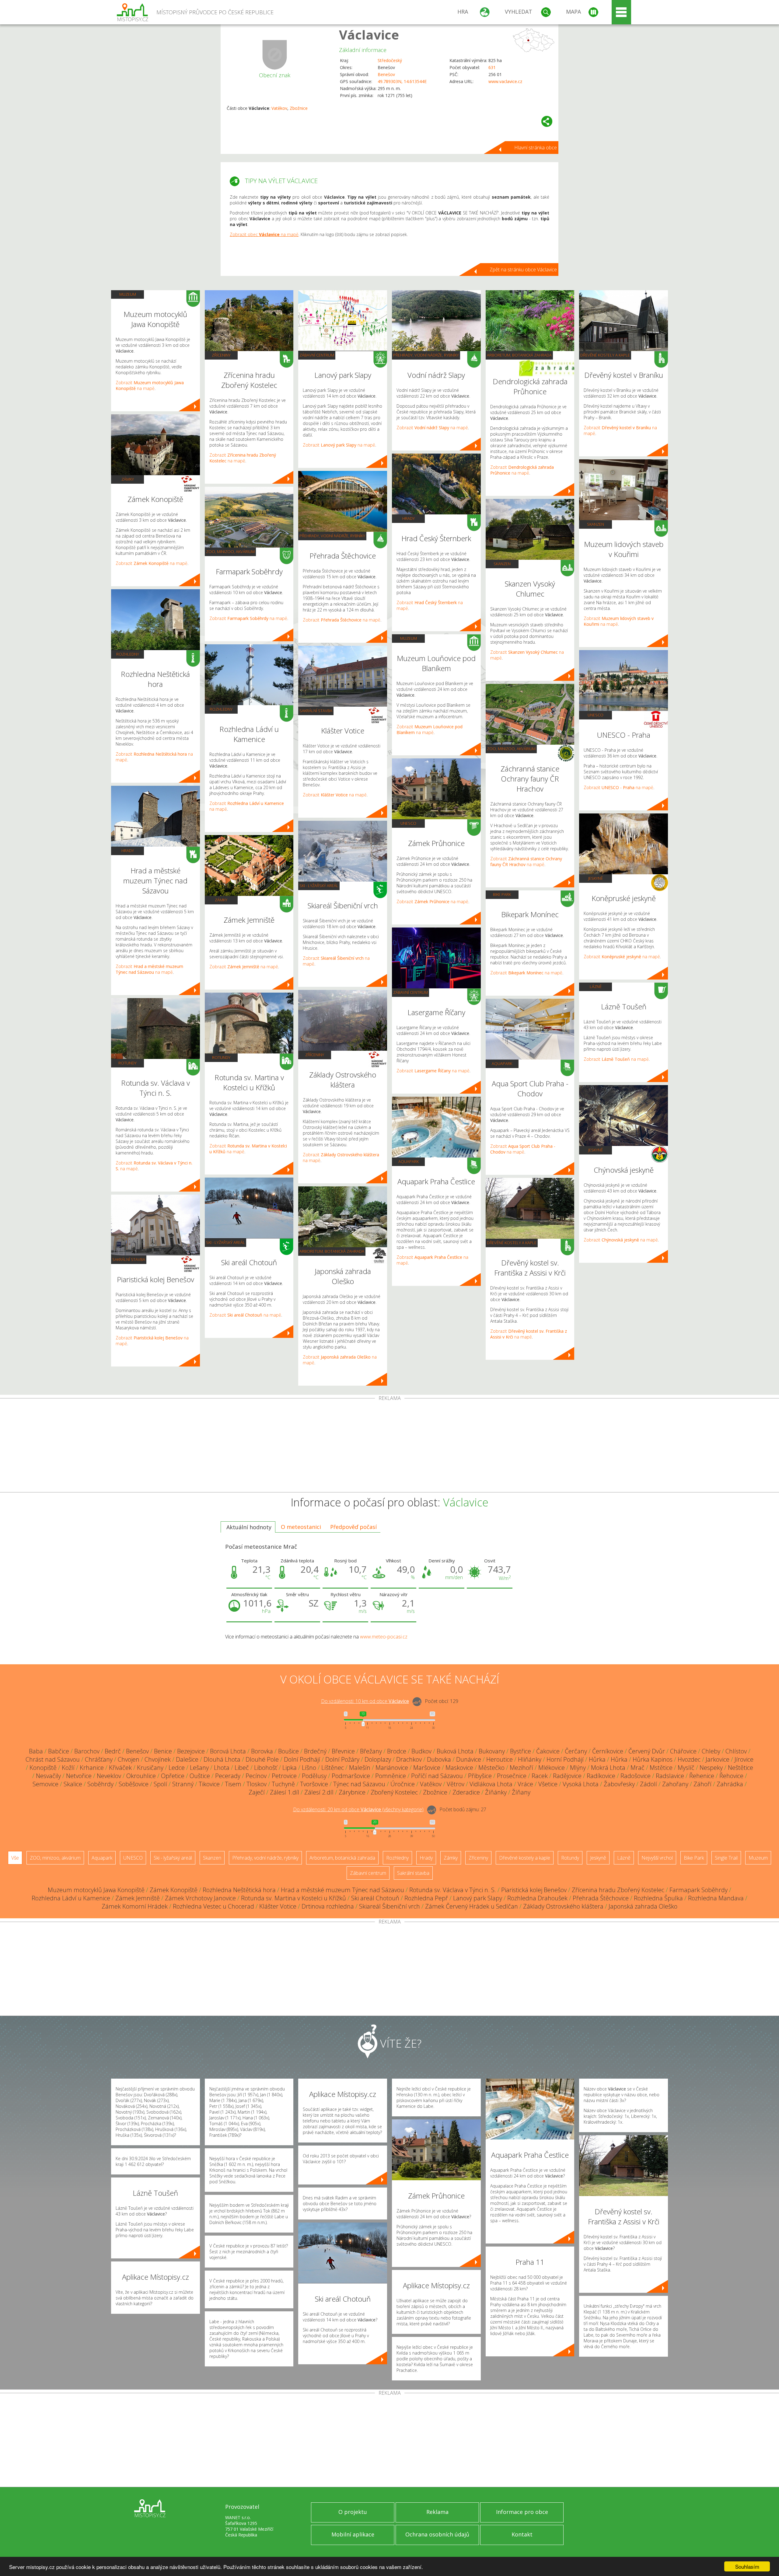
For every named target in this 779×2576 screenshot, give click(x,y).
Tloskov (257, 1784)
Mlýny (578, 1768)
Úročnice (403, 1784)
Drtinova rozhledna (328, 1906)
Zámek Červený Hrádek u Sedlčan (472, 1906)
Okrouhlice (141, 1776)
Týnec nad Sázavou (359, 1784)
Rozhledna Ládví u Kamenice (71, 1898)
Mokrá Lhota (608, 1768)
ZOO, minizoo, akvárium (230, 552)
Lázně (596, 987)
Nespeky (711, 1768)
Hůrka (597, 1759)
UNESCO (408, 823)
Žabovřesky (619, 1784)
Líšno (309, 1768)
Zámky (128, 479)
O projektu (353, 2512)
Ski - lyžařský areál (225, 1242)
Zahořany (675, 1784)
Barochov (87, 1751)
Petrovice (284, 1776)
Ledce (177, 1768)
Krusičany (150, 1768)
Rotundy (128, 1063)
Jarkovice (718, 1759)
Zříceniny (221, 355)
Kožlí (68, 1768)
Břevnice (343, 1751)
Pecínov (256, 1776)
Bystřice (520, 1751)
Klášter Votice (278, 1906)
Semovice (45, 1784)
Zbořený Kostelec (394, 1792)
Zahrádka (730, 1784)
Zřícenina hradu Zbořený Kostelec (618, 1890)
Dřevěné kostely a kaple (512, 1243)
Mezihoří (521, 1768)
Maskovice (459, 1768)
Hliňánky (530, 1759)
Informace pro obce (522, 2512)
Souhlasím (747, 2566)
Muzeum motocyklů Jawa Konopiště (96, 1890)
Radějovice (567, 1776)
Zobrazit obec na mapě (264, 234)
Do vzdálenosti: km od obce (365, 1701)
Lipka (290, 1768)
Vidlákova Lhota (491, 1784)
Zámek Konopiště (174, 1890)
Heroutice (500, 1759)
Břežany (371, 1751)
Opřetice (173, 1776)
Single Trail (726, 1858)
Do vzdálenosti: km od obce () (358, 1809)
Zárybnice (352, 1792)
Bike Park (502, 894)
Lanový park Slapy (478, 1898)
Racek (540, 1776)
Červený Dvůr (647, 1751)
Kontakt (522, 2534)
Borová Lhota (228, 1751)
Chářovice (683, 1751)
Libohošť (266, 1768)
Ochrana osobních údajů (437, 2534)
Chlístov (736, 1751)
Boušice (288, 1751)
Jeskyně (596, 878)
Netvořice (79, 1776)
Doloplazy (378, 1759)
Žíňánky (496, 1792)
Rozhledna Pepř (426, 1898)
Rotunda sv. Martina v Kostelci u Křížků (293, 1898)
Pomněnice (391, 1776)
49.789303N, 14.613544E (402, 81)
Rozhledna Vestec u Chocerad (213, 1906)
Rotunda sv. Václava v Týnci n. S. (453, 1890)
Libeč (242, 1768)
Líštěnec (333, 1768)
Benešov (386, 74)
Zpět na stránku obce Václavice (523, 270)
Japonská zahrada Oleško (643, 1906)
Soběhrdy (100, 1784)
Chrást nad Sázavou (53, 1759)
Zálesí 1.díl (285, 1792)
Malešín (360, 1768)
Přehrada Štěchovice (601, 1898)
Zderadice (466, 1792)
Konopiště (43, 1768)
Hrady (128, 851)
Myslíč (686, 1768)
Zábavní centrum (317, 355)
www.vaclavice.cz (505, 81)
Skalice (73, 1784)
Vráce (525, 1784)
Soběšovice (134, 1784)
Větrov (456, 1784)
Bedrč (113, 1751)
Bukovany (492, 1751)
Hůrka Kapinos (653, 1759)
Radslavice (670, 1776)
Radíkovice (601, 1776)
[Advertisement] (389, 1446)
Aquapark (409, 1161)
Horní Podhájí (565, 1759)
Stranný (183, 1784)
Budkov (421, 1751)
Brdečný (315, 1751)
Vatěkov (279, 108)
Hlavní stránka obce (536, 148)
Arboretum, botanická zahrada (332, 1251)
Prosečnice (512, 1776)
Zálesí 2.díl (319, 1792)
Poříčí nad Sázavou (437, 1776)
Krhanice (92, 1768)
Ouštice (200, 1776)
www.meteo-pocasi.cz (384, 1637)
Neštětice (741, 1768)
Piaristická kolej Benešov (534, 1890)
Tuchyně (283, 1784)
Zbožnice (299, 108)
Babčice (59, 1751)
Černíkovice (608, 1751)
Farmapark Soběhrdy (699, 1890)
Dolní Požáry (342, 1759)
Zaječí (257, 1792)
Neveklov (109, 1776)
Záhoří (702, 1784)
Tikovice (209, 1784)
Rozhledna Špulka (658, 1898)
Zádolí (648, 1784)
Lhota (222, 1768)
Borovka (262, 1751)
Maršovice (427, 1768)
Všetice (548, 1784)
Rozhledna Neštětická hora (239, 1890)
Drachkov (409, 1759)
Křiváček (120, 1768)
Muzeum (128, 294)
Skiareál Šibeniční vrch (389, 1906)
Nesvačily (48, 1776)
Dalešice (187, 1759)
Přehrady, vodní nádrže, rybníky (332, 536)
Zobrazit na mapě (150, 385)
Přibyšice (480, 1776)
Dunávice (469, 1759)
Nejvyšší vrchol (657, 1858)
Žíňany (521, 1792)
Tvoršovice (314, 1784)
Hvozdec (689, 1759)
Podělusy (314, 1776)
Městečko (491, 1768)
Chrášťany (99, 1759)
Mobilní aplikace (353, 2534)
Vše (15, 1858)
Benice (163, 1751)
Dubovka (439, 1759)
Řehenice (702, 1776)
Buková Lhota (455, 1751)
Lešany (199, 1768)
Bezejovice (191, 1751)
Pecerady (228, 1776)
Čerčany (576, 1751)
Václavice (369, 35)
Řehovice (731, 1776)
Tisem (233, 1784)
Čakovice (548, 1751)
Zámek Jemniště (138, 1898)
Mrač (638, 1768)
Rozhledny (128, 654)
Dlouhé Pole (262, 1759)
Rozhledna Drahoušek (537, 1898)
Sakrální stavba (129, 1259)
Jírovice (744, 1759)
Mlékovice (552, 1768)
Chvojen (129, 1759)
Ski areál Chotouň (375, 1898)
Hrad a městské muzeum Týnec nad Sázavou (342, 1890)
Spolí (160, 1784)
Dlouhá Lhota (222, 1759)
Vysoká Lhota (581, 1784)
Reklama (437, 2512)
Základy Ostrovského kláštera (563, 1906)
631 (492, 67)
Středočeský (390, 60)
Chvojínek (158, 1759)
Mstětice (661, 1768)
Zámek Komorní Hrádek (135, 1906)
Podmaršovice (351, 1776)
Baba (36, 1751)
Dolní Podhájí (302, 1759)
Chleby (711, 1751)
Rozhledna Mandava (716, 1898)
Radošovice (636, 1776)
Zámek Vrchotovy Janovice (200, 1898)
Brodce (397, 1751)
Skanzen (502, 564)
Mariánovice (392, 1768)
